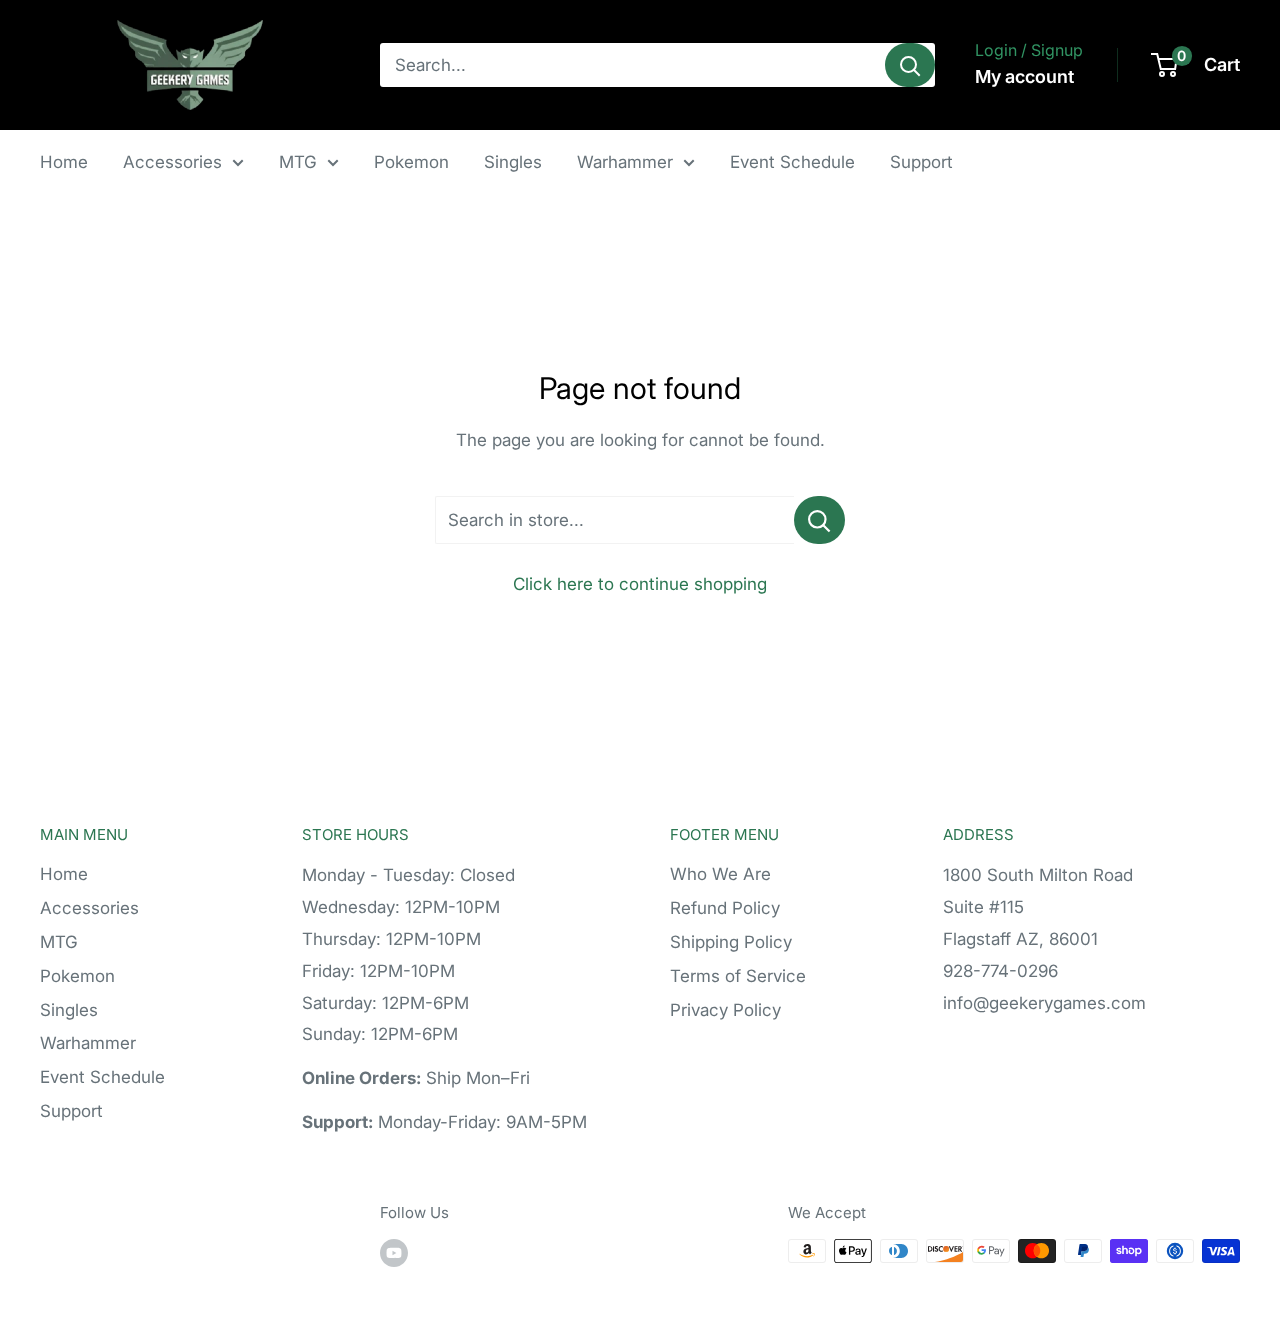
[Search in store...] (819, 520)
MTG (298, 162)
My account (1024, 76)
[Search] (910, 65)
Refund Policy (725, 908)
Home (64, 162)
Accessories (172, 162)
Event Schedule (792, 162)
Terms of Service (738, 976)
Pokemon (411, 162)
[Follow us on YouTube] (394, 1253)
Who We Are (720, 874)
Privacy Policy (725, 1010)
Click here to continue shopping (640, 584)
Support (921, 162)
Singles (513, 162)
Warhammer (625, 162)
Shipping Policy (731, 942)
